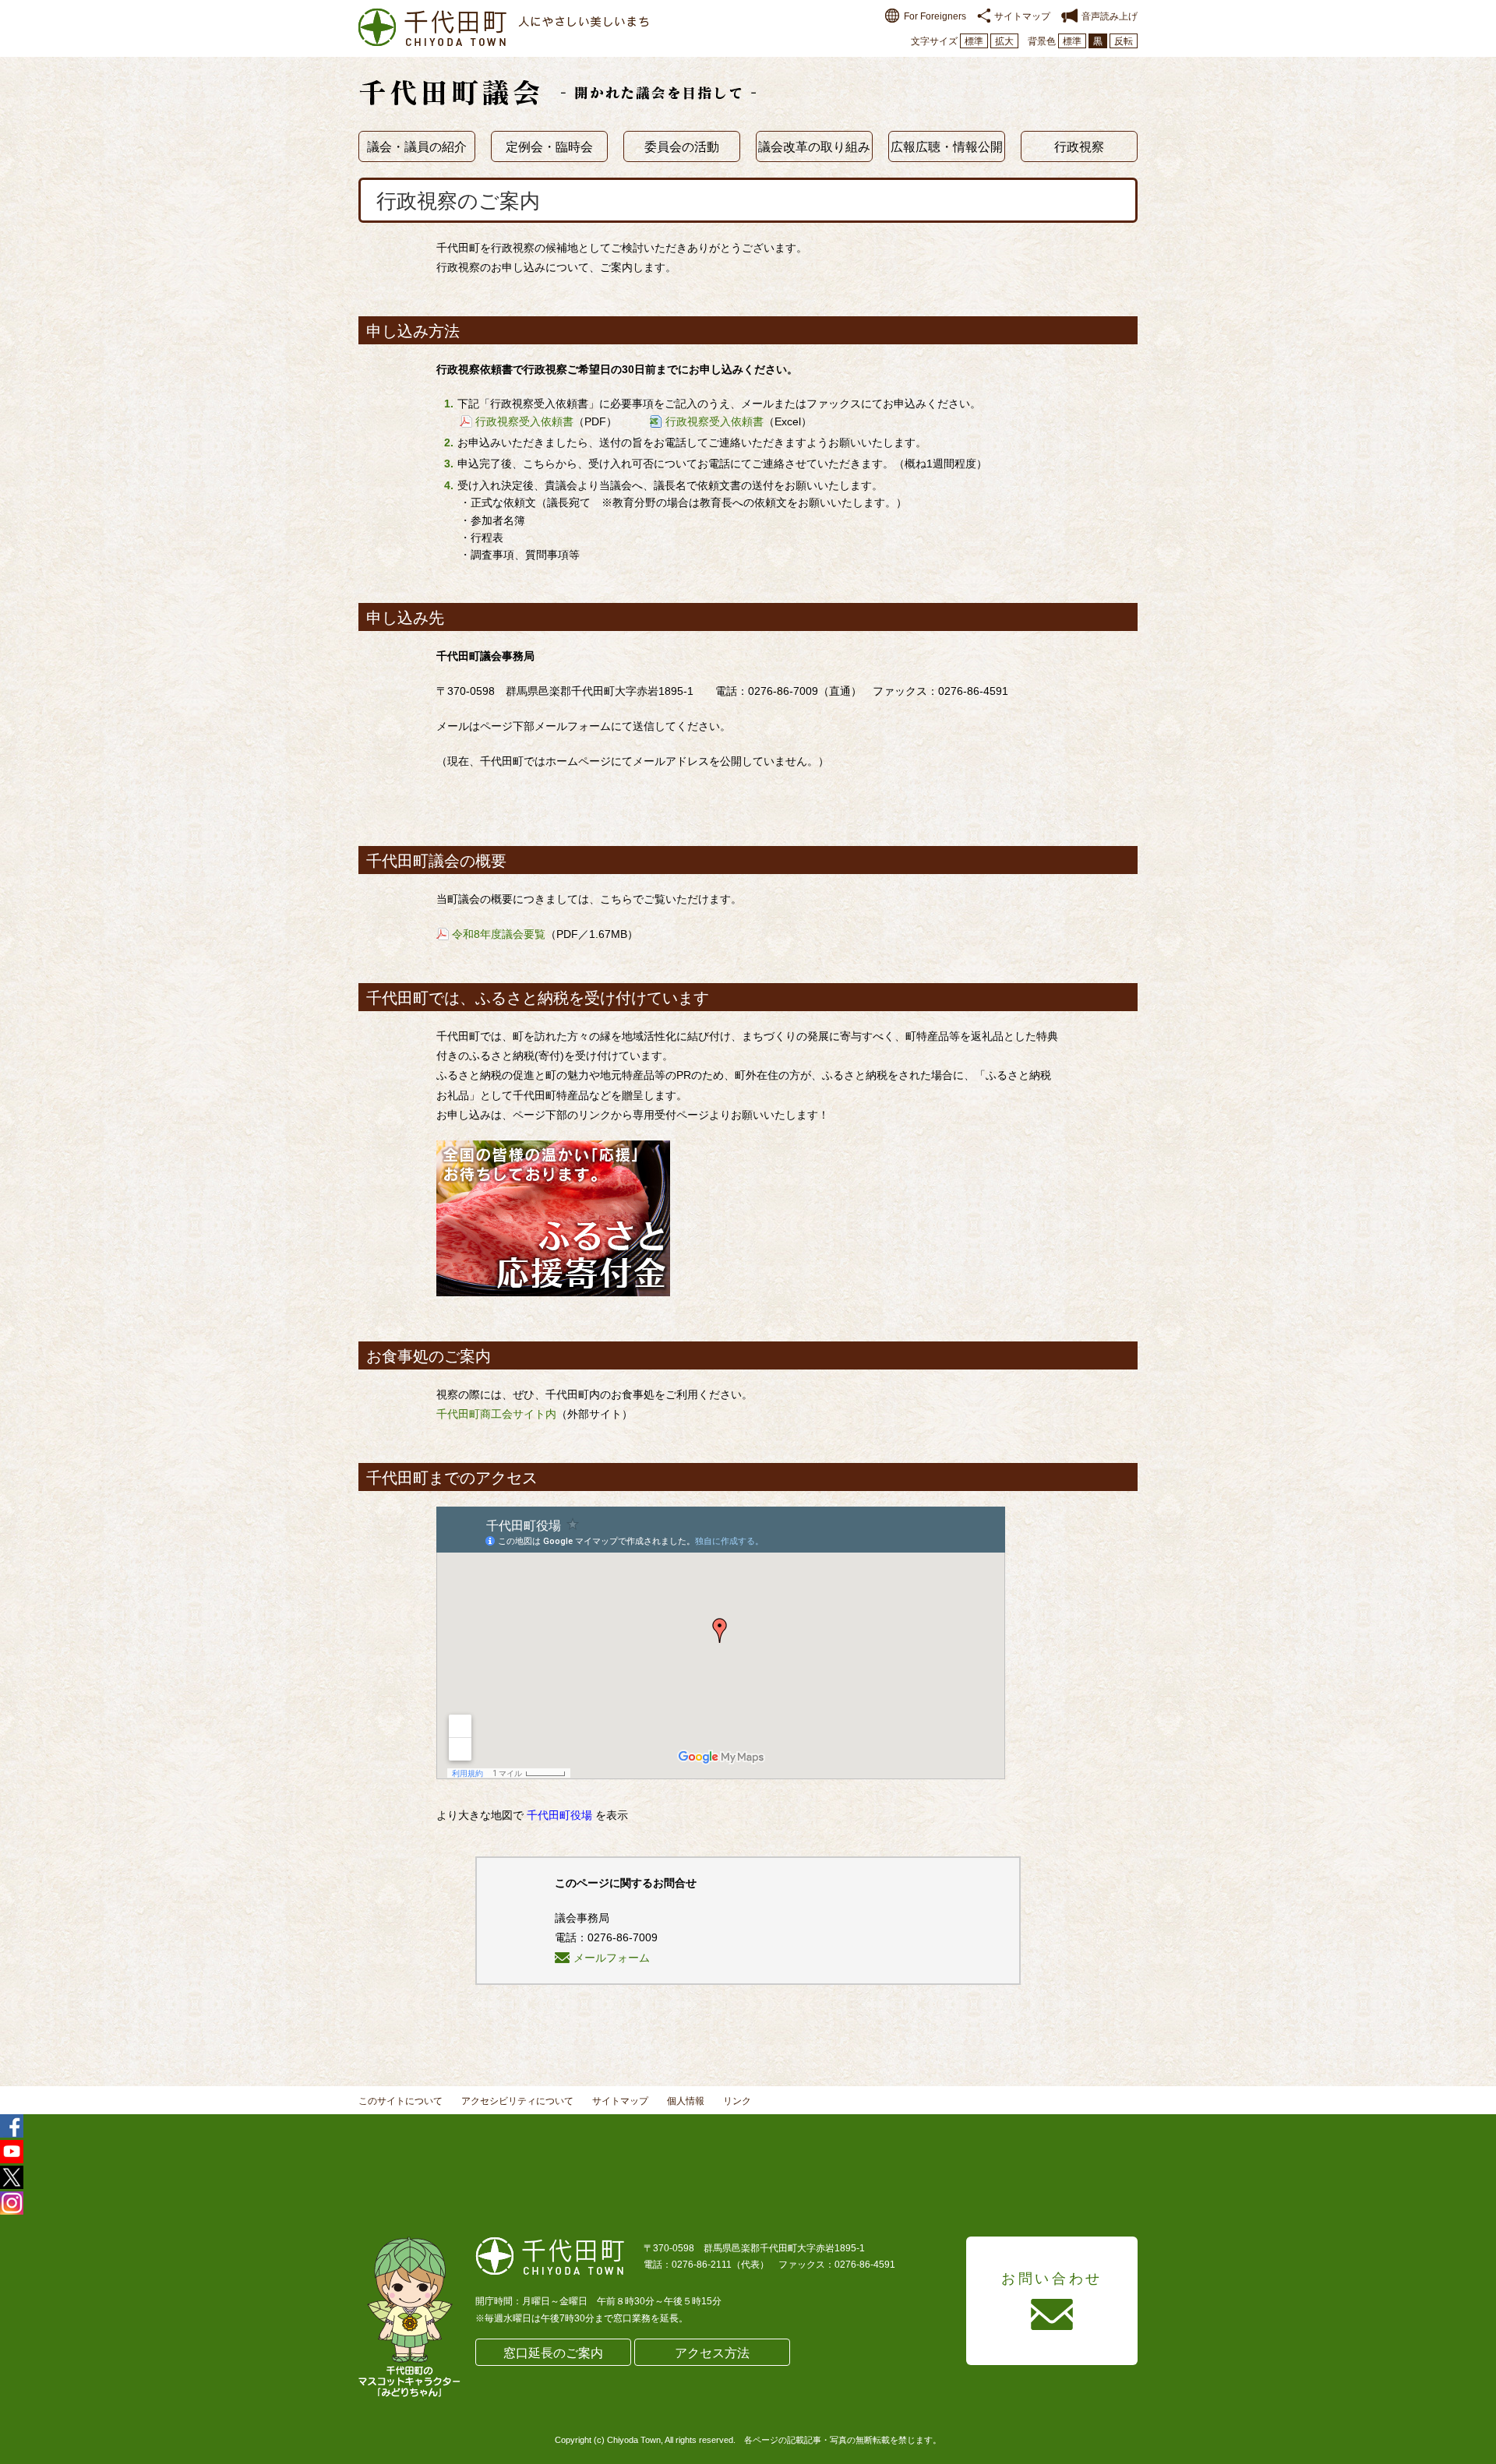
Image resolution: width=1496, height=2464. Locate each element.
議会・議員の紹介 (417, 147)
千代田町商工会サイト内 (496, 1414)
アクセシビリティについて (517, 2101)
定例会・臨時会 (549, 147)
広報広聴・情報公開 (947, 147)
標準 (974, 41)
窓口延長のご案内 (553, 2353)
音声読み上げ (1110, 16)
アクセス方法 (712, 2353)
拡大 (1004, 41)
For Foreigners (935, 16)
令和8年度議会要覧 (499, 934)
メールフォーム (612, 1958)
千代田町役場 (559, 1815)
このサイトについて (400, 2101)
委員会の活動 (682, 147)
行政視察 (1079, 147)
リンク (737, 2101)
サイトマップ (1022, 16)
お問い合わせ (1052, 2279)
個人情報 (686, 2101)
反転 (1124, 41)
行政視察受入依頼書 (524, 421)
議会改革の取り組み (814, 147)
